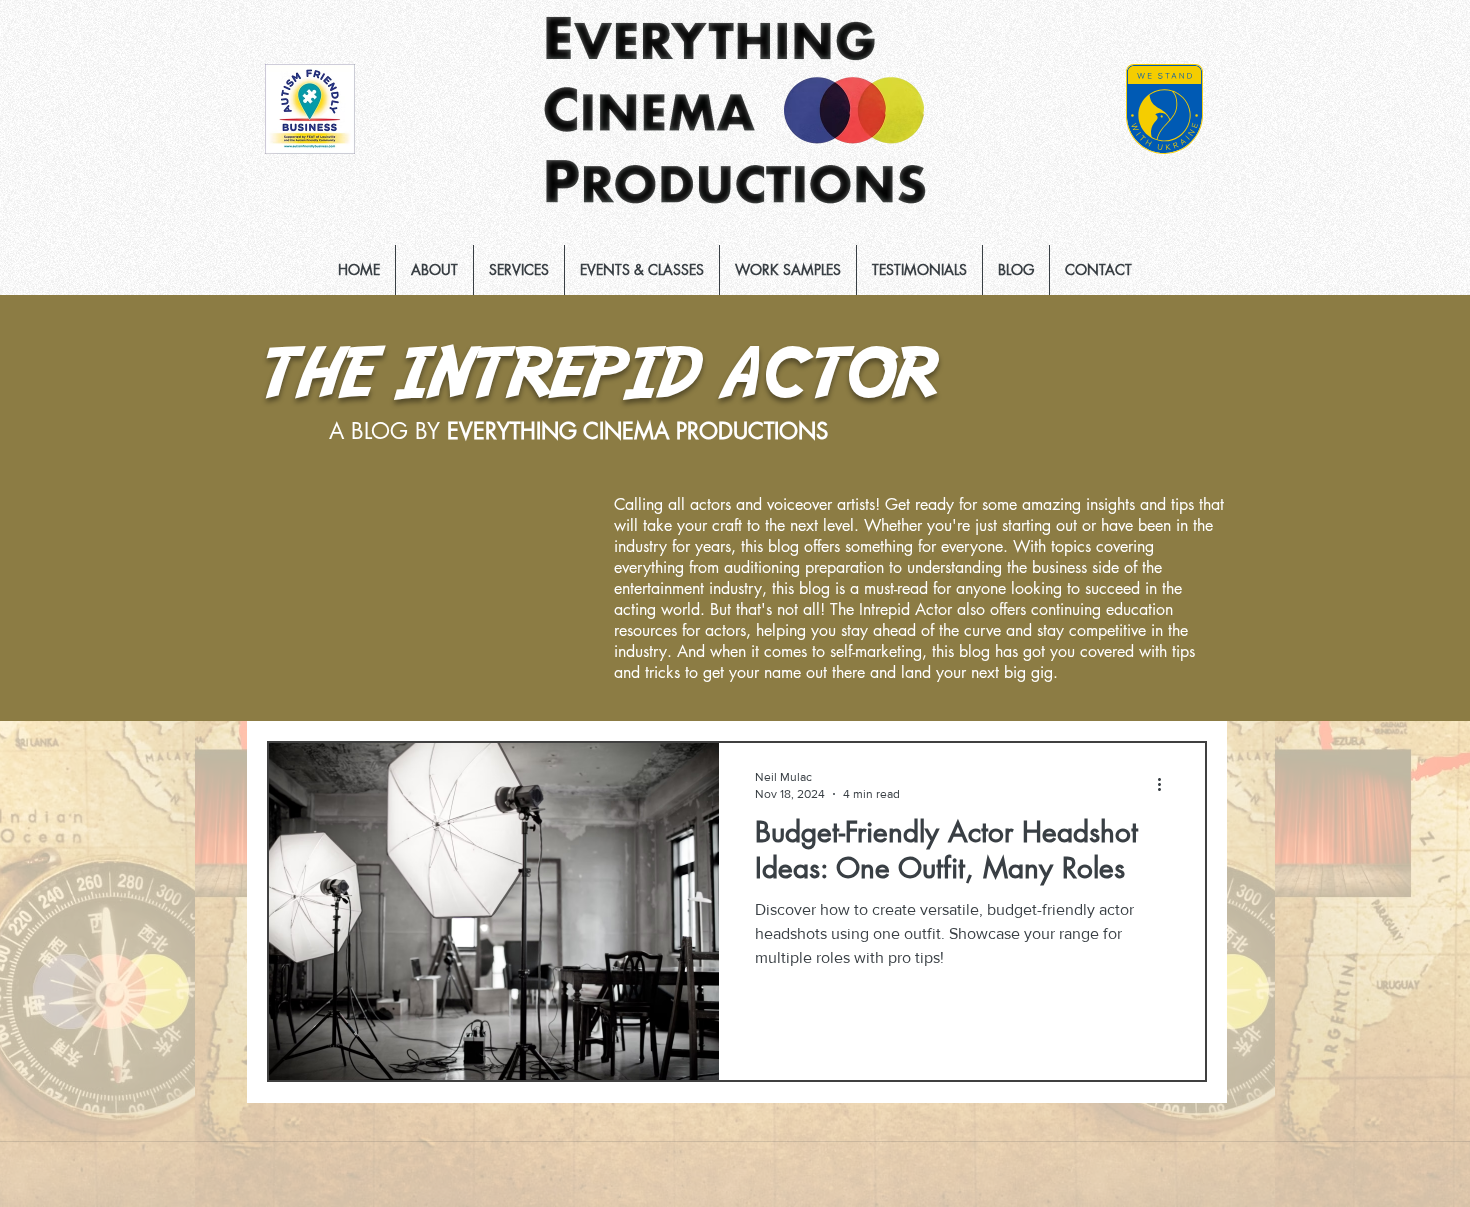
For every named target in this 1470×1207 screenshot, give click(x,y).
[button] (519, 270)
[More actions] (1166, 784)
